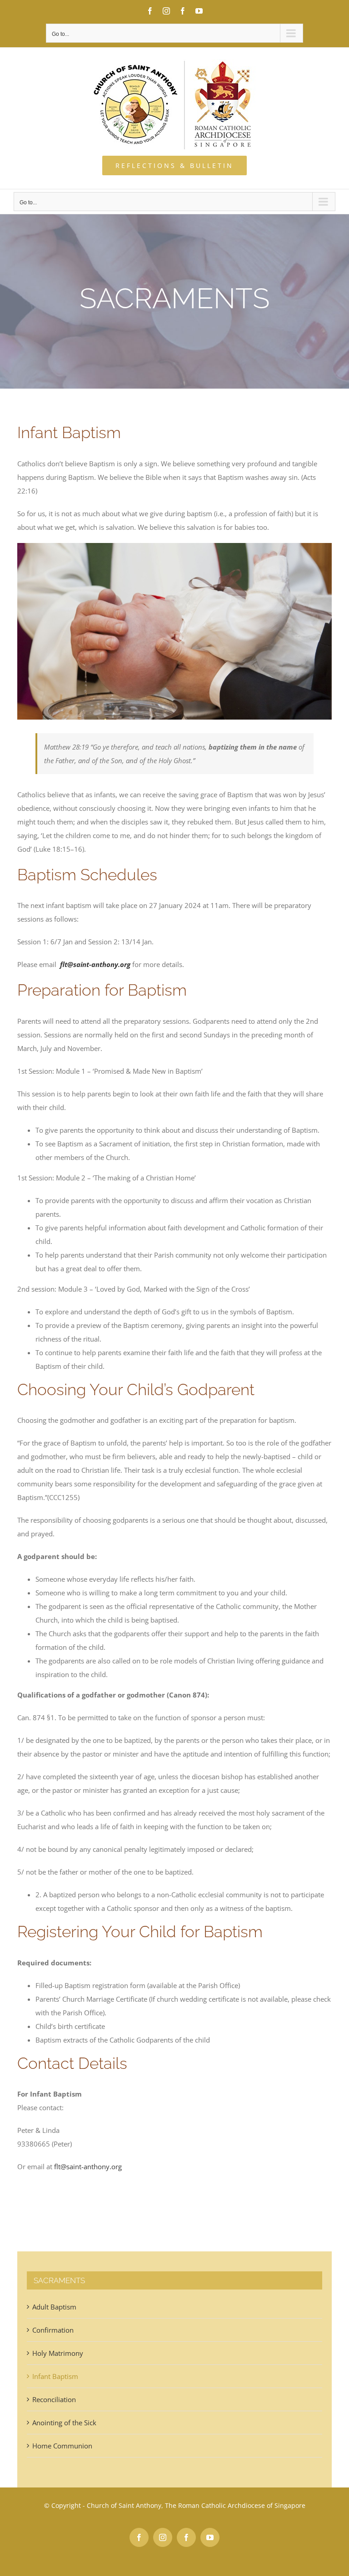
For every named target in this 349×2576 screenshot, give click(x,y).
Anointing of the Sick (64, 2423)
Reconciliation (54, 2399)
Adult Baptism (54, 2307)
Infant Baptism (55, 2376)
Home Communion (62, 2446)
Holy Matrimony (58, 2353)
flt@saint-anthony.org (95, 964)
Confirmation (53, 2330)
